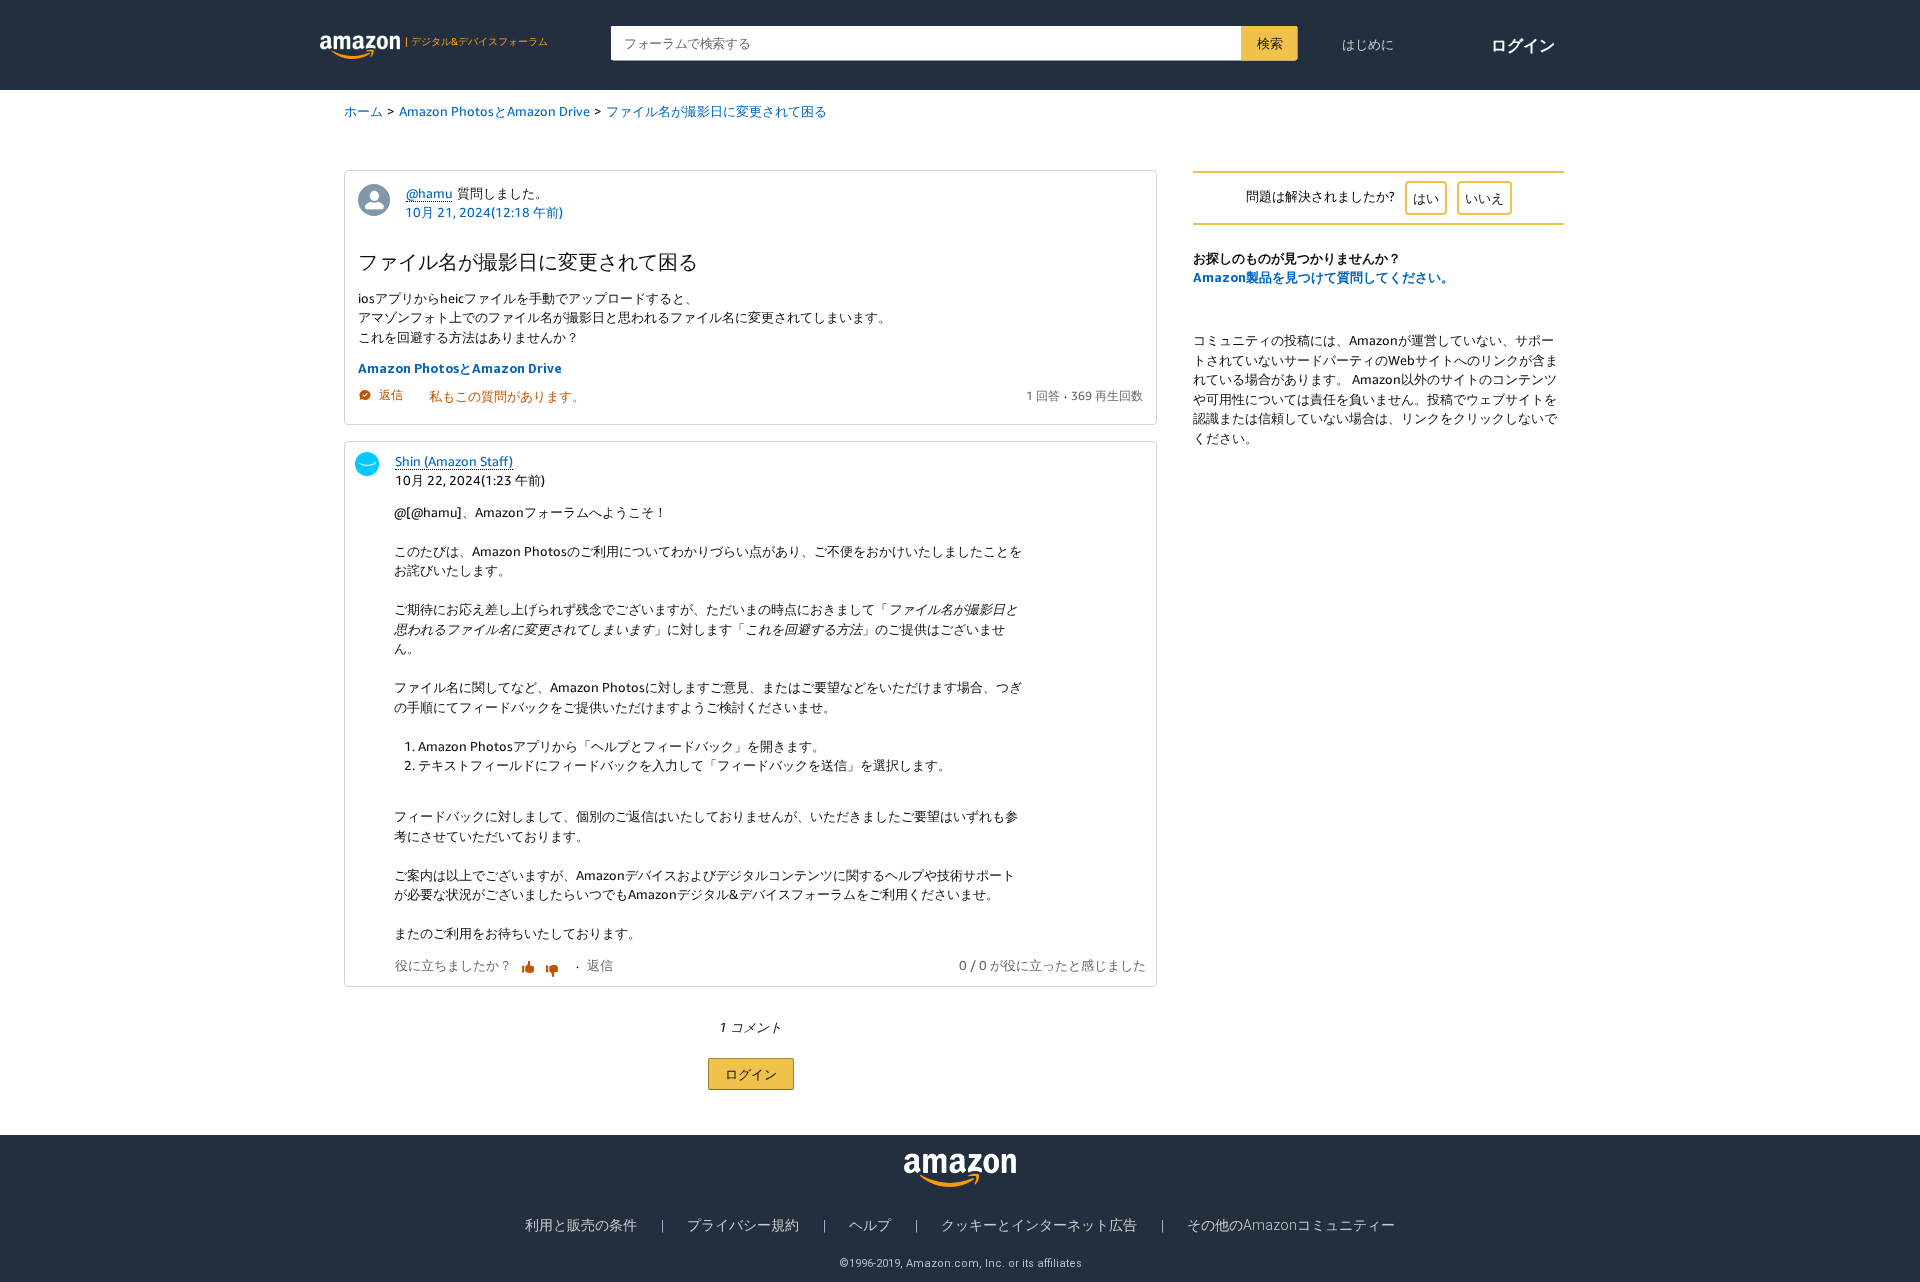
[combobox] (954, 43)
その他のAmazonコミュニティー (1291, 1225)
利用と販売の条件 (581, 1225)
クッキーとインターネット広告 (1039, 1225)
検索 (1269, 43)
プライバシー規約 (743, 1225)
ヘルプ (870, 1225)
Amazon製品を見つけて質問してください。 (1323, 277)
